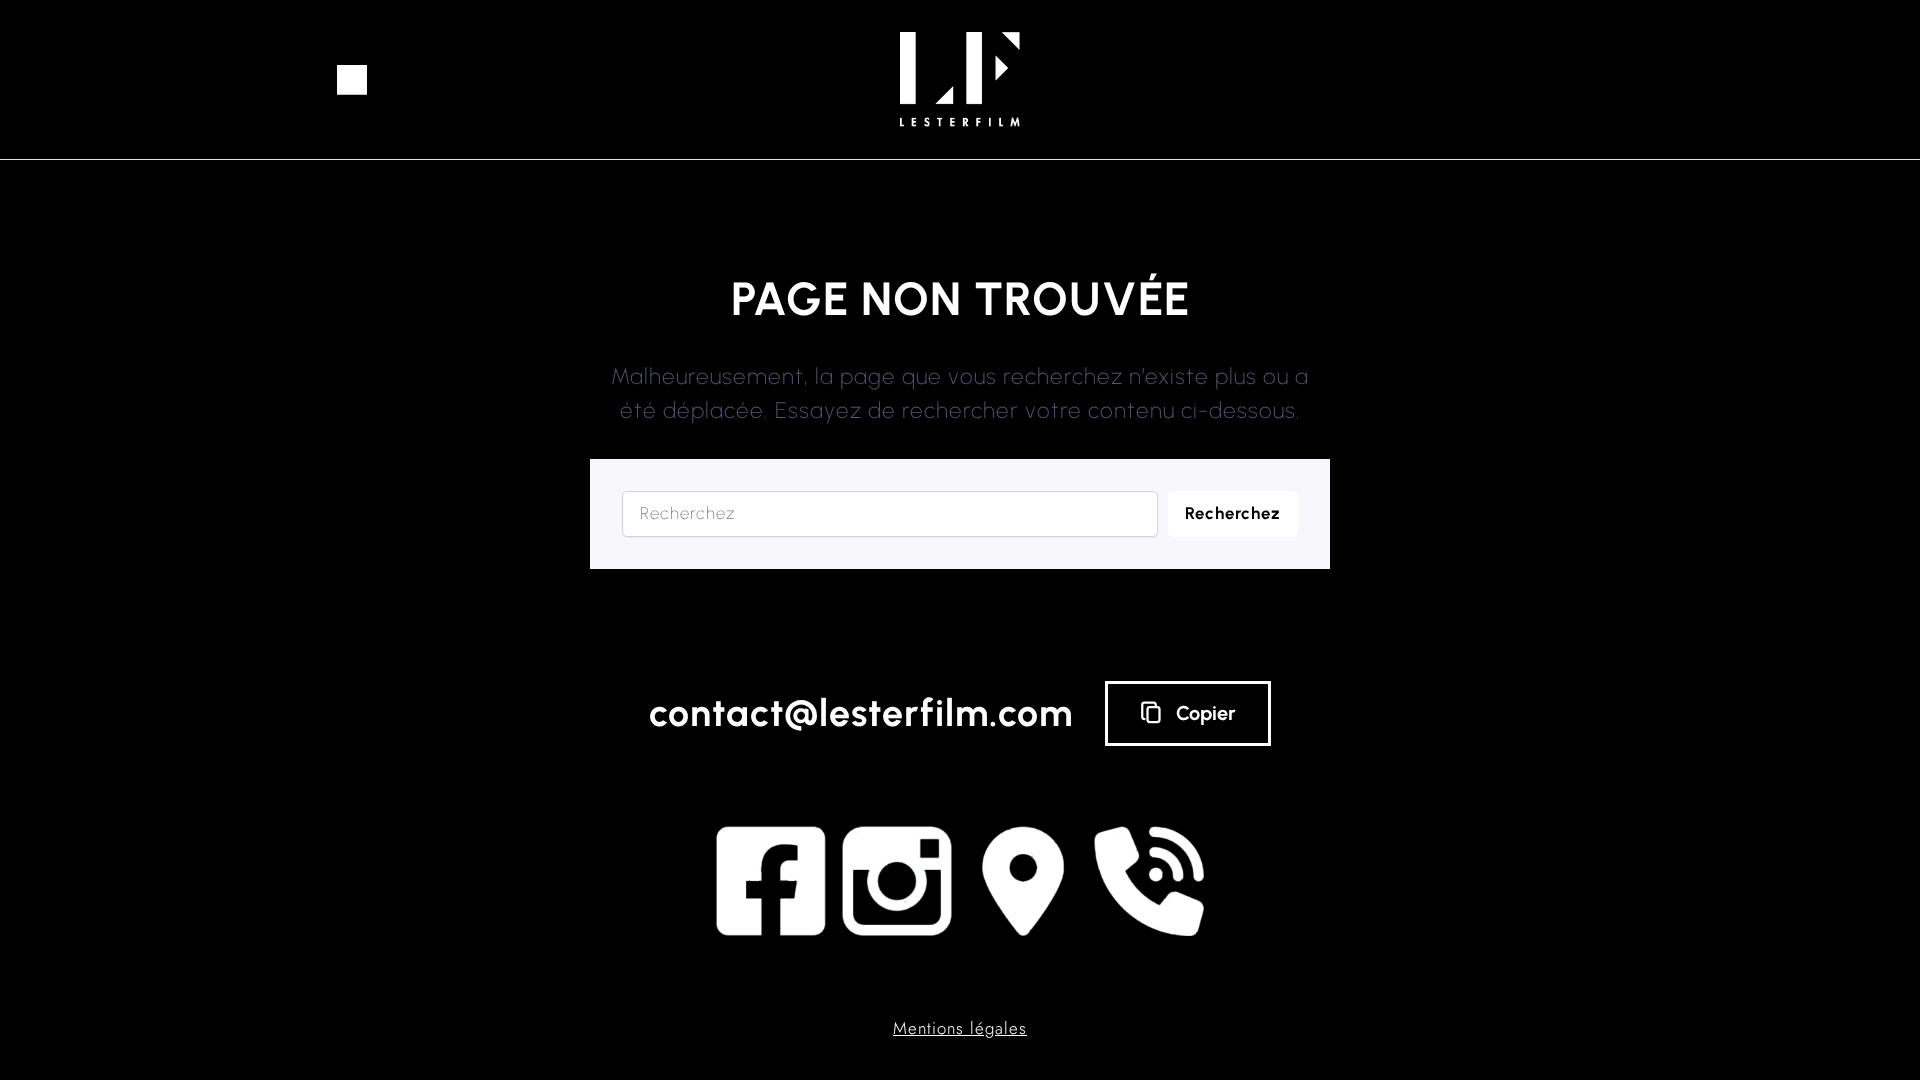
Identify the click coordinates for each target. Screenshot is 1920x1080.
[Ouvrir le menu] (352, 80)
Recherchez (1233, 513)
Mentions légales (960, 1028)
